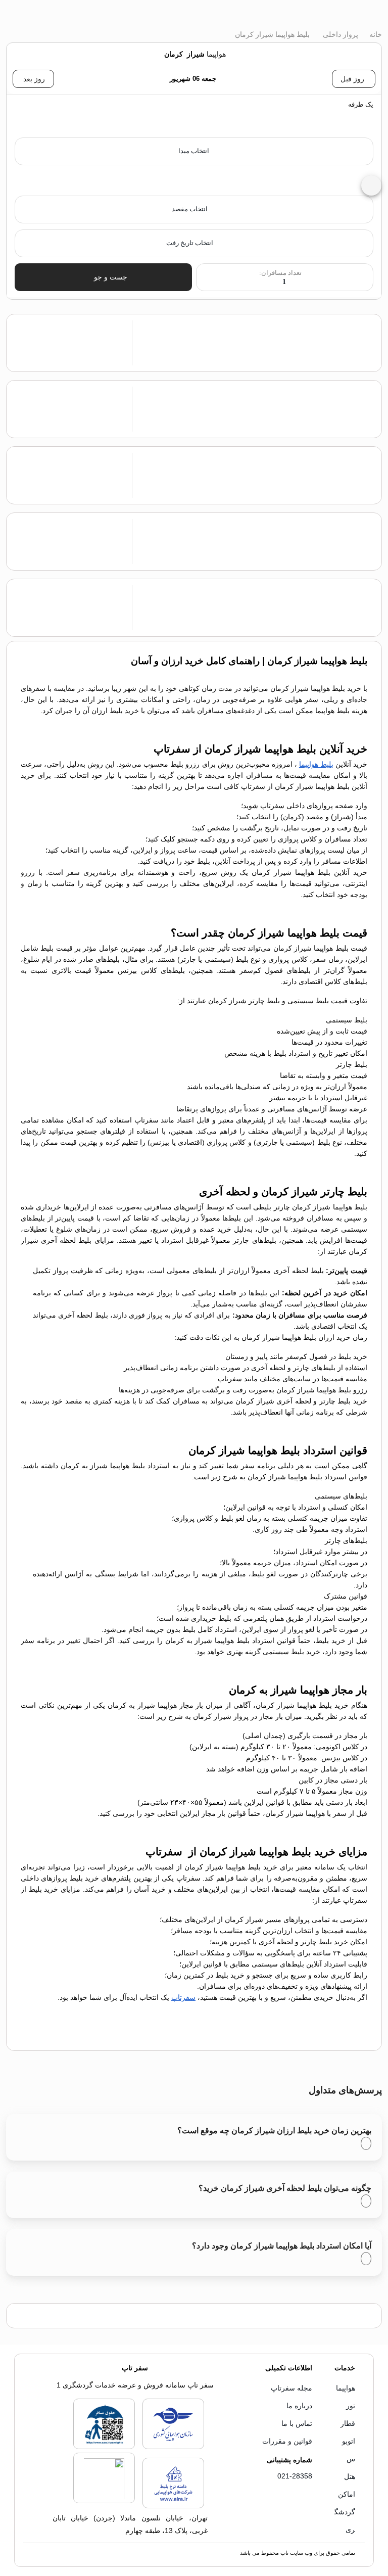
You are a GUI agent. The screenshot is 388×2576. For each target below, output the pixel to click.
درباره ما (299, 2406)
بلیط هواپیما (316, 764)
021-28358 (295, 2476)
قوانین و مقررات (287, 2441)
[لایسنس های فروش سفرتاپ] (173, 2447)
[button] (194, 116)
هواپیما (346, 2388)
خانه (375, 34)
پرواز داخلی (339, 34)
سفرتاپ (183, 1997)
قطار (348, 2423)
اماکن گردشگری (345, 2512)
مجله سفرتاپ (292, 2388)
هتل (350, 2476)
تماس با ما (297, 2423)
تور (351, 2406)
